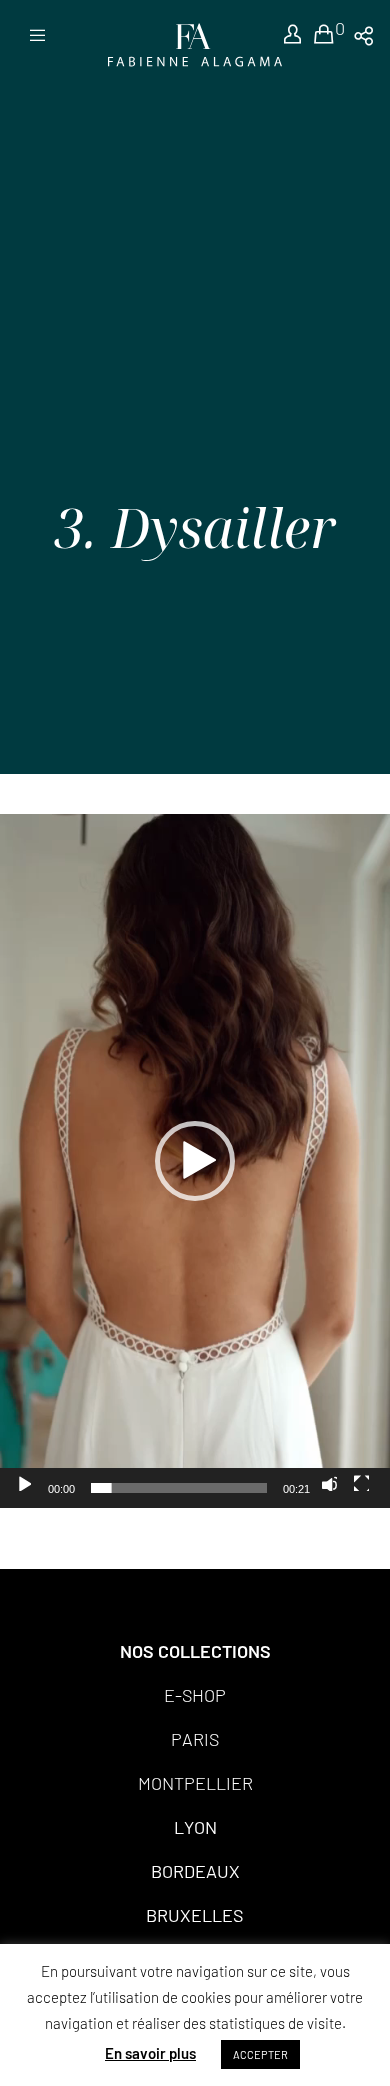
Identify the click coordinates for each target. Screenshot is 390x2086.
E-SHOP (195, 1695)
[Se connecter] (281, 35)
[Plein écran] (361, 1483)
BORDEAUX (195, 1871)
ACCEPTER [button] (260, 2054)
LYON (195, 1827)
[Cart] (314, 35)
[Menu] (31, 35)
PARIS (195, 1739)
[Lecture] (23, 1483)
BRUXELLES (195, 1915)
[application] (195, 1161)
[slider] (179, 1488)
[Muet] (329, 1483)
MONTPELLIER (195, 1783)
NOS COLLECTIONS (195, 1651)
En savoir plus (150, 2053)
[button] (195, 1161)
